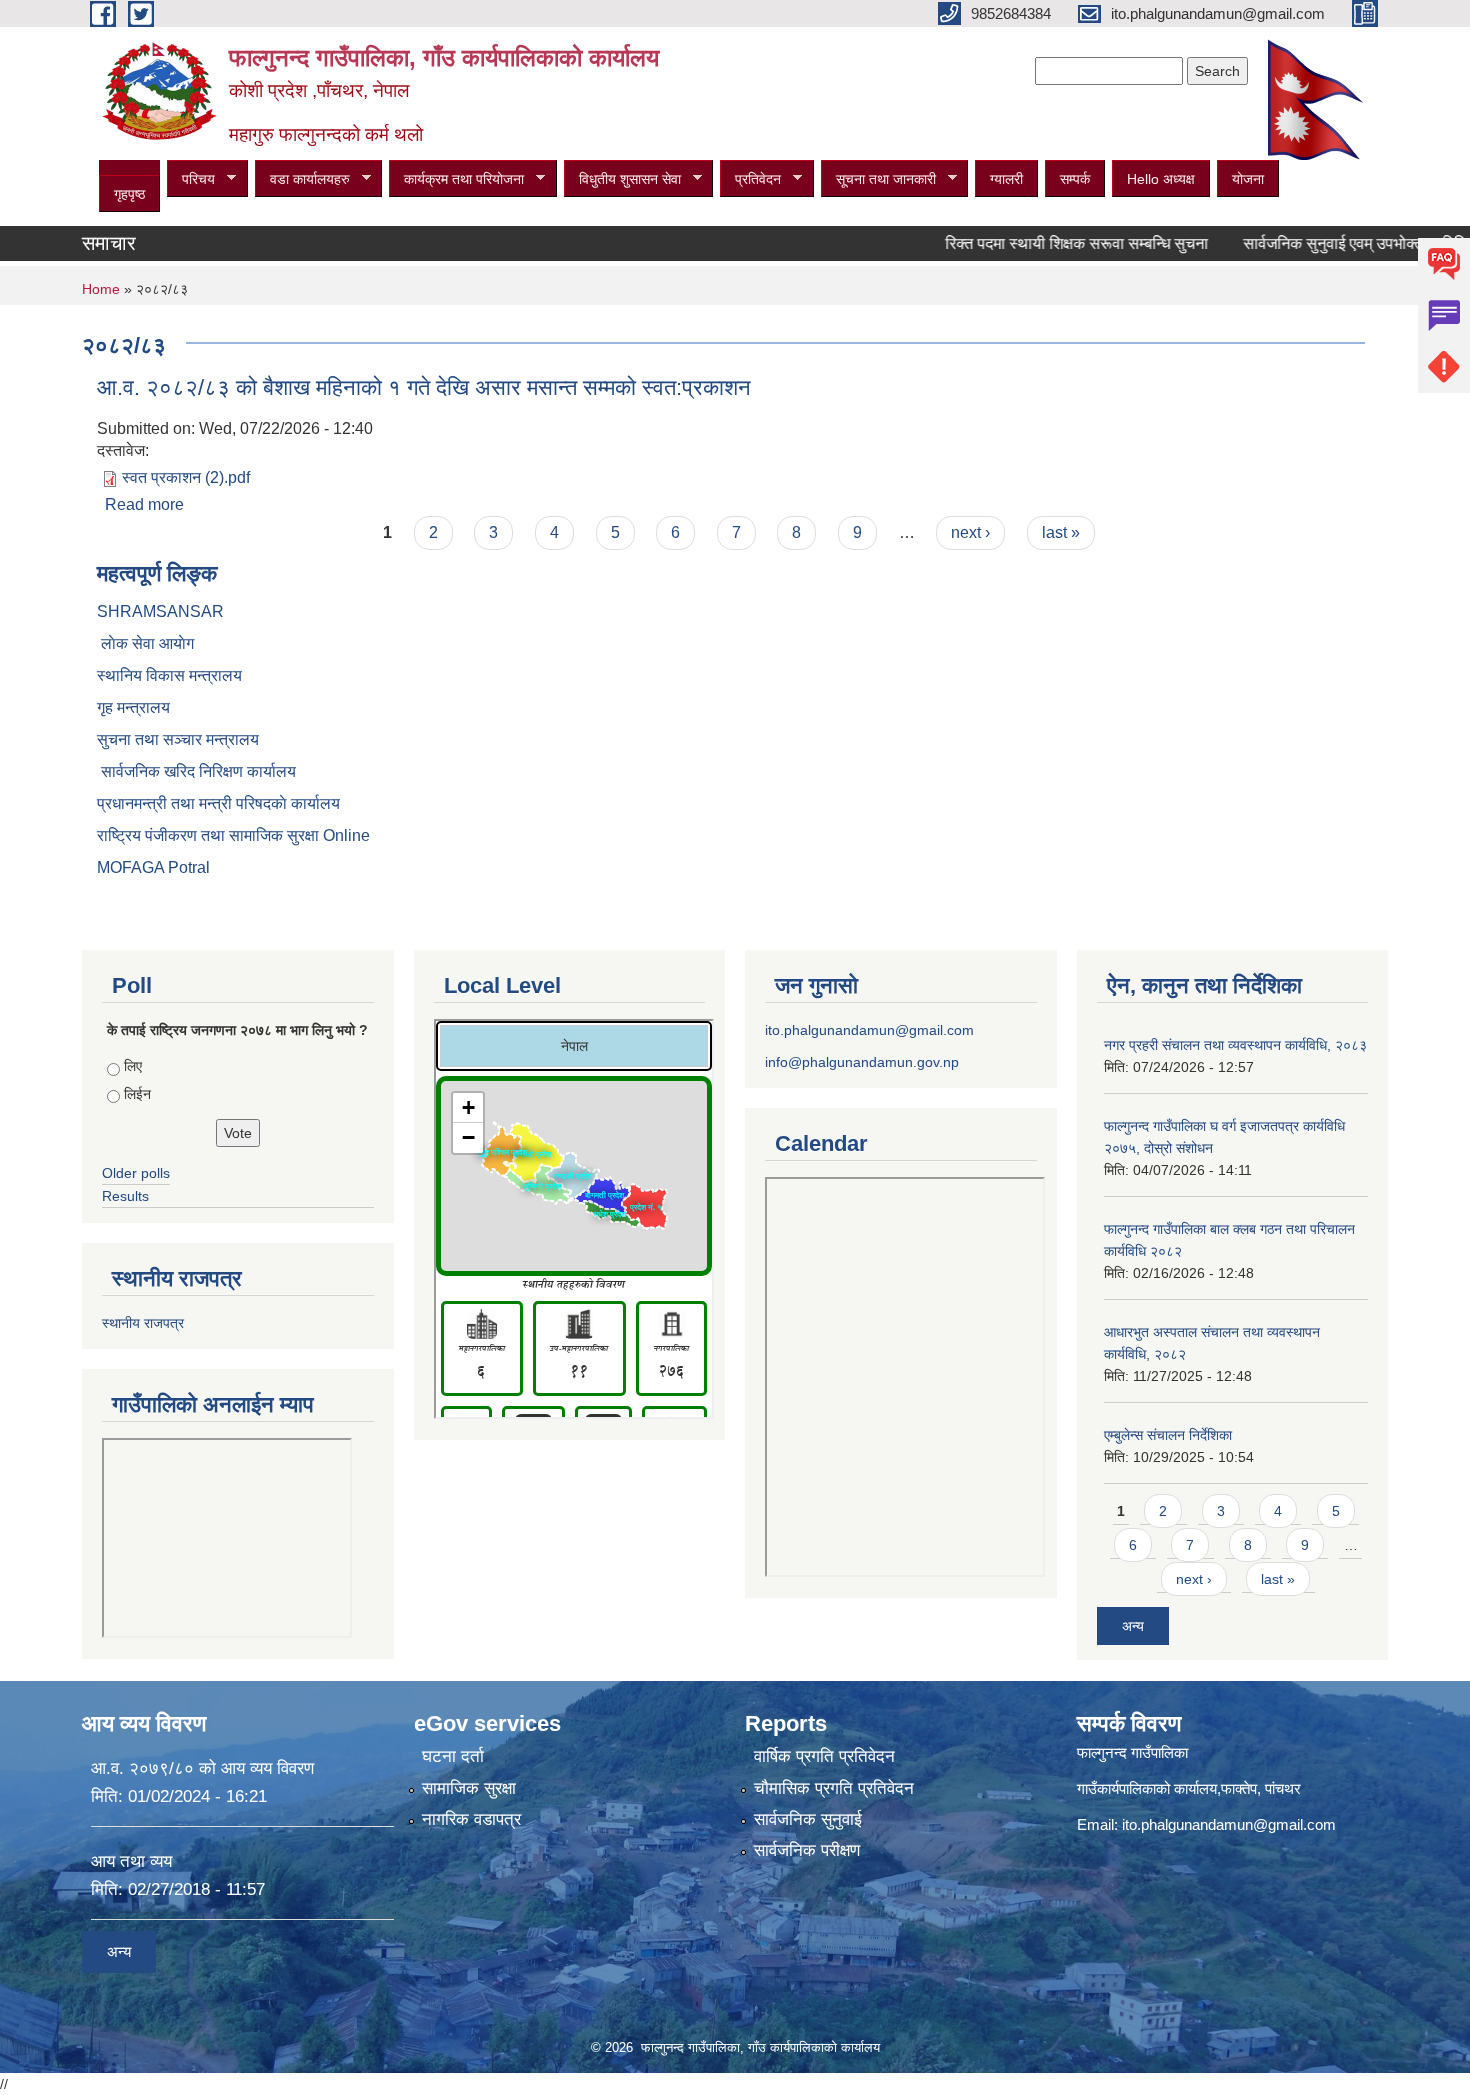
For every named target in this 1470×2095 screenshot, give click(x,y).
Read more (144, 504)
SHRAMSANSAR (160, 611)
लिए (133, 1066)
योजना (1248, 179)
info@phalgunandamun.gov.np (862, 1062)
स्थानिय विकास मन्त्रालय (169, 675)
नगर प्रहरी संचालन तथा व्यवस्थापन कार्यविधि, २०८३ (1235, 1045)
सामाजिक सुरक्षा (469, 1788)
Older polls (136, 1173)
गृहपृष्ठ (129, 194)
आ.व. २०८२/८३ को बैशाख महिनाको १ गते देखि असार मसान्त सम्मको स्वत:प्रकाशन (424, 387)
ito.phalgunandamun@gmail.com (869, 1030)
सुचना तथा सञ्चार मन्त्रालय (178, 739)
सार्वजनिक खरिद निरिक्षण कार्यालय (196, 771)
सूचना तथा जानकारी (878, 179)
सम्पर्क (1075, 179)
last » (1061, 532)
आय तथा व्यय (131, 1861)
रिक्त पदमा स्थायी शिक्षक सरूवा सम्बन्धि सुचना (1037, 243)
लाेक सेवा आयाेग (145, 643)
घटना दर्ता (453, 1756)
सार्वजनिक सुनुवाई (808, 1819)
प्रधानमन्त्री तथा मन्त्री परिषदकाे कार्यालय (218, 803)
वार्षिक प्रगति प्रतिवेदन (824, 1756)
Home (101, 289)
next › (970, 532)
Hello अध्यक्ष (1161, 179)
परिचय (191, 179)
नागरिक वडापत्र (471, 1819)
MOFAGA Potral (153, 867)
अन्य (1133, 1626)
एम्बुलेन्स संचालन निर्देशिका (1168, 1435)
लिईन (137, 1094)
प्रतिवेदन (750, 179)
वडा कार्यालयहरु (302, 179)
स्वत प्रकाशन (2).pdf (186, 477)
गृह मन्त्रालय (133, 707)
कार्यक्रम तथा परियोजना (456, 179)
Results (125, 1196)
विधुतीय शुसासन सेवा (622, 179)
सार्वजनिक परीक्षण (807, 1850)
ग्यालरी (1006, 179)
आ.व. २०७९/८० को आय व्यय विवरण (202, 1768)
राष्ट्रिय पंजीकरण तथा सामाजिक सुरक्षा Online (233, 835)
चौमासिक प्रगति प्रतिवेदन (834, 1788)
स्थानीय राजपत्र (143, 1323)
